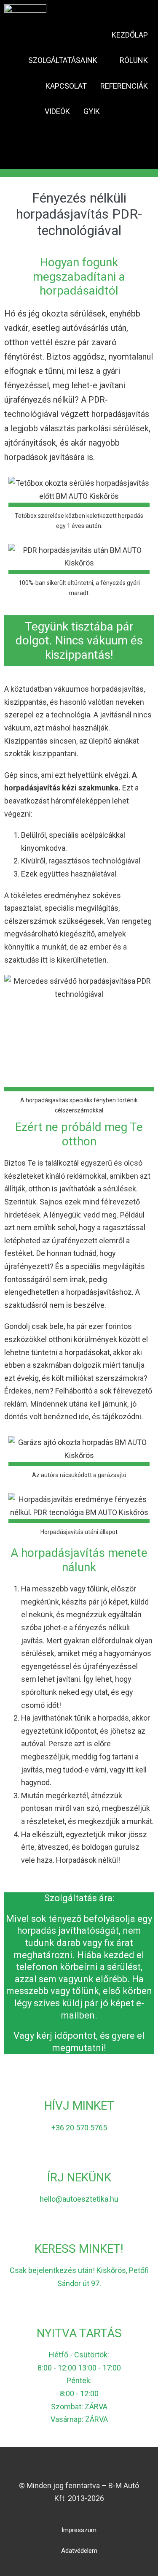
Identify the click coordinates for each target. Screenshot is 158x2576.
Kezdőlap (130, 35)
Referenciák (124, 86)
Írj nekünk (79, 2177)
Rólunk (134, 60)
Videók (57, 111)
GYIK (92, 111)
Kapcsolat (66, 86)
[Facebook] (64, 2468)
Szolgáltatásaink (64, 60)
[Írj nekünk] (79, 2154)
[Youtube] (79, 2468)
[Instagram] (94, 2468)
